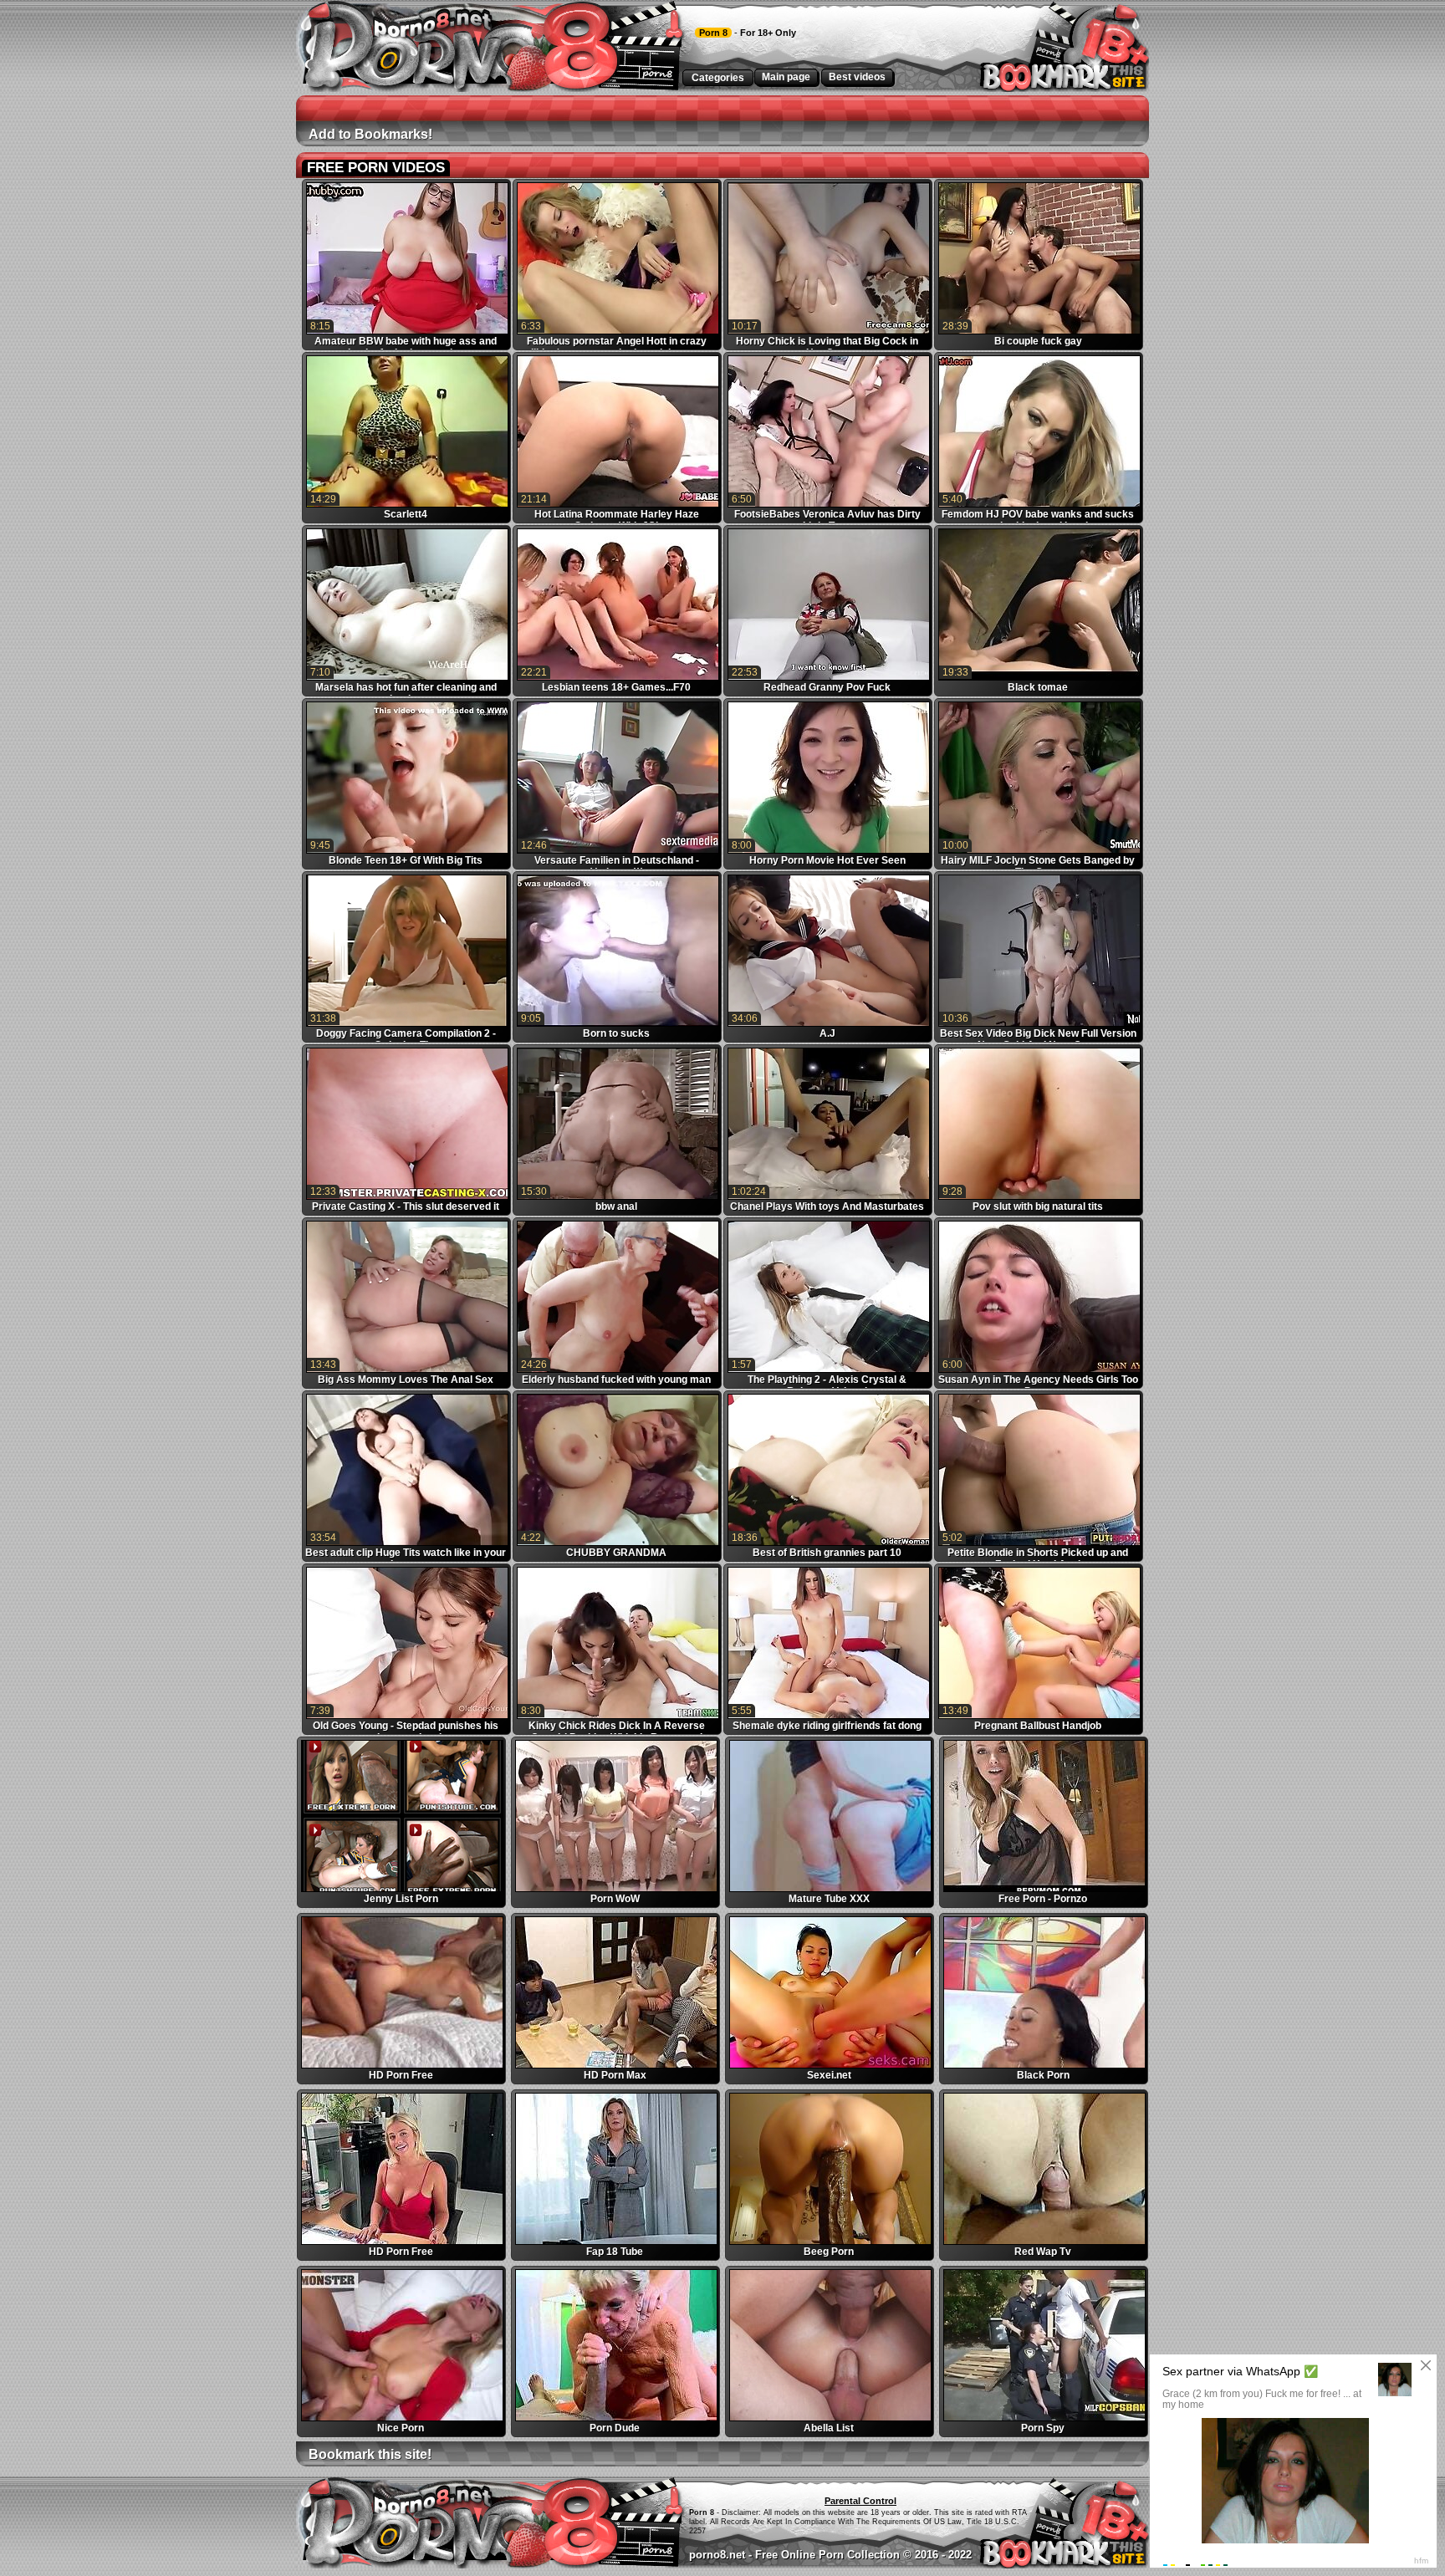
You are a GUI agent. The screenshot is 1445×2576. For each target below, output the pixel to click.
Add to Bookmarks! (370, 134)
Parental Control (860, 2501)
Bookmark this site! (370, 2454)
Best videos (857, 77)
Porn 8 (713, 33)
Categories (718, 78)
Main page (786, 77)
